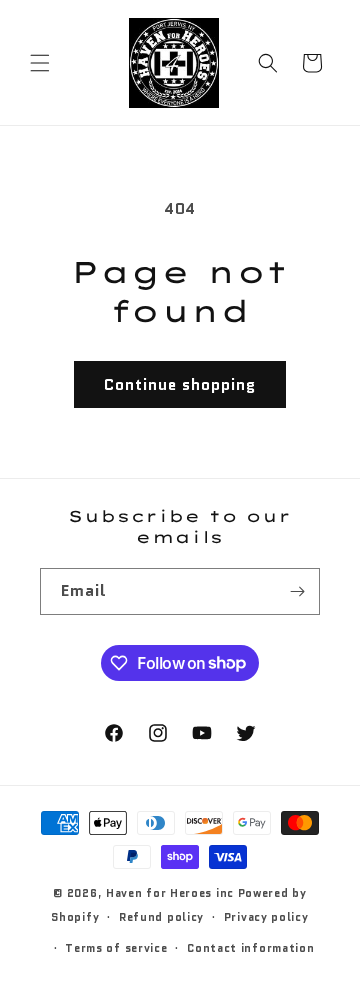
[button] (40, 63)
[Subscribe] (297, 591)
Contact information (250, 948)
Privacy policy (266, 917)
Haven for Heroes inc (170, 893)
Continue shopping (180, 385)
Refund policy (161, 917)
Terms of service (116, 948)
